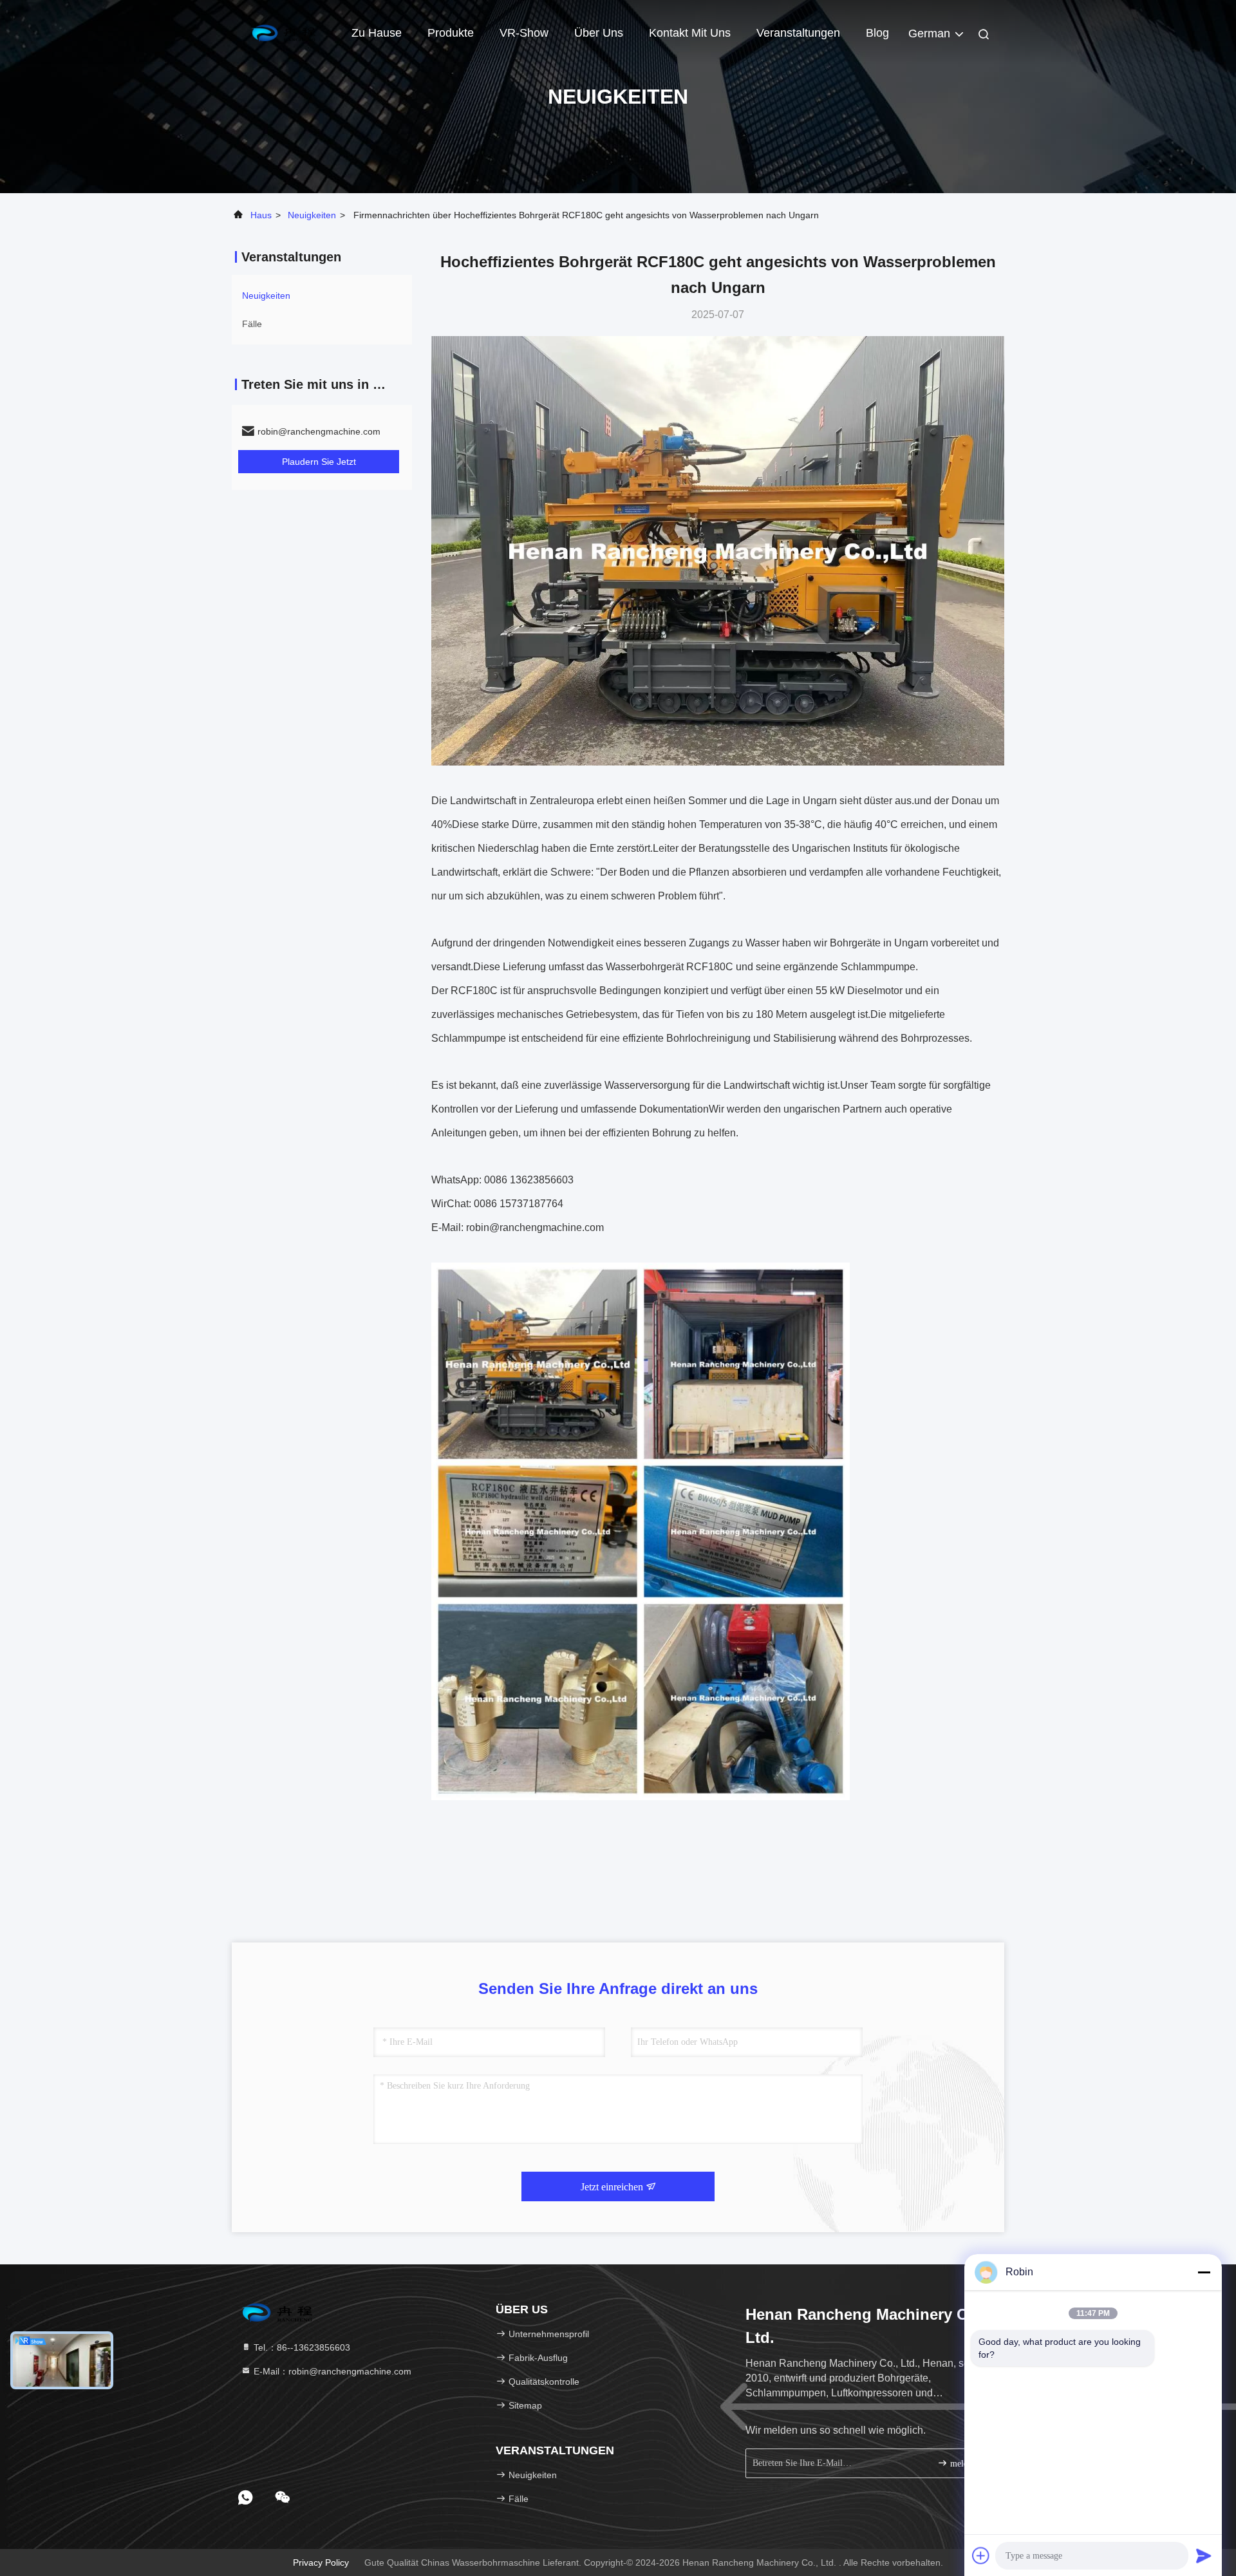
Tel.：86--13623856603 (301, 2347)
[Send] (1204, 2555)
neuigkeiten (312, 215)
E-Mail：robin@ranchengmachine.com (331, 2371)
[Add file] (981, 2555)
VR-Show (524, 33)
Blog (877, 33)
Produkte (451, 33)
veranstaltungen (798, 33)
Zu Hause (377, 33)
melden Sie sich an (969, 2464)
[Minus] (1204, 2272)
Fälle (252, 324)
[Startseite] (283, 32)
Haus (261, 215)
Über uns (599, 33)
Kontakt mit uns (690, 33)
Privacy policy (321, 2562)
